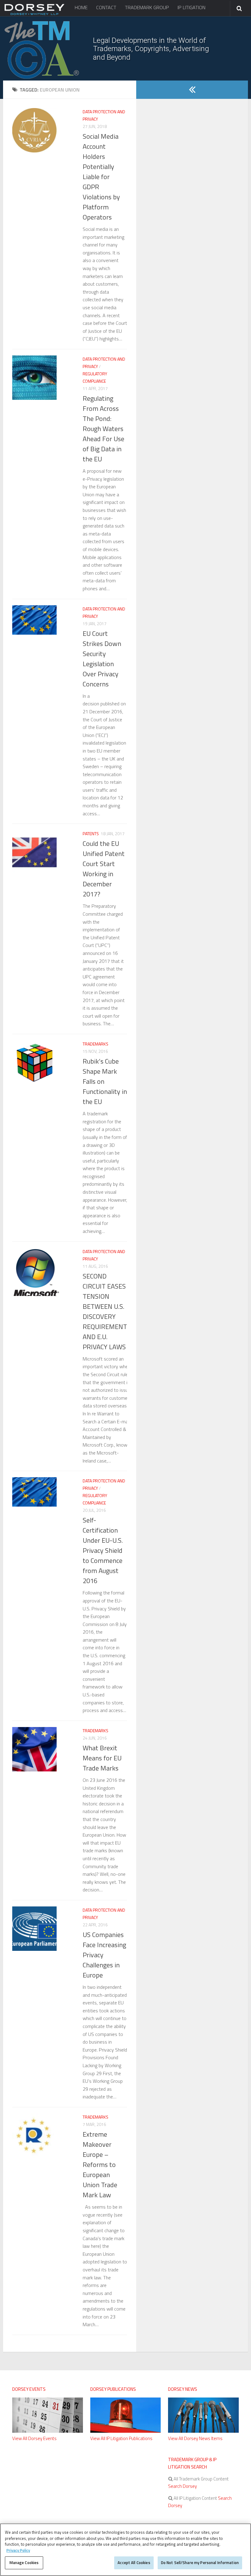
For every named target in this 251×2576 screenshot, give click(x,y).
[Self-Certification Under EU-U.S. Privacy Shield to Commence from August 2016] (34, 1492)
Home (81, 7)
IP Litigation (191, 7)
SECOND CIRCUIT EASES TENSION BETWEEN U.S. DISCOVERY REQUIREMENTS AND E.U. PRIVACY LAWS (107, 1311)
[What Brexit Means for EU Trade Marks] (34, 1749)
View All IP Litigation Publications (121, 2438)
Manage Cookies (24, 2563)
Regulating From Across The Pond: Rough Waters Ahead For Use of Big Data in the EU (103, 429)
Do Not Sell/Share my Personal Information (200, 2563)
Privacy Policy (18, 2550)
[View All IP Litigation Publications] (126, 2431)
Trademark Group (147, 7)
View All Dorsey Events (34, 2438)
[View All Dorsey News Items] (203, 2431)
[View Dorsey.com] (34, 15)
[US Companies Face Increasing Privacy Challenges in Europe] (34, 1929)
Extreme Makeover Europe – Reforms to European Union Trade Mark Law (100, 2165)
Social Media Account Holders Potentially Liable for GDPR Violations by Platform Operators (101, 177)
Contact (106, 7)
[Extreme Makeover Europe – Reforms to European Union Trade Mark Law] (34, 2136)
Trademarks (96, 1044)
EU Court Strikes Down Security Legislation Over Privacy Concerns (102, 659)
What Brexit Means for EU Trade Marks (102, 1758)
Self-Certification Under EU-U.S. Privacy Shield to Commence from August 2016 (103, 1550)
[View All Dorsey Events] (48, 2431)
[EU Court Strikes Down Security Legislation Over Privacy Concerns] (34, 620)
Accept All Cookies (134, 2563)
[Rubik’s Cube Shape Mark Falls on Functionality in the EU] (34, 1063)
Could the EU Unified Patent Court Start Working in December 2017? (104, 869)
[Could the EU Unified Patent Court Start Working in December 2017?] (34, 852)
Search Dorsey (182, 2486)
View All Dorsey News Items (195, 2438)
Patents (91, 834)
